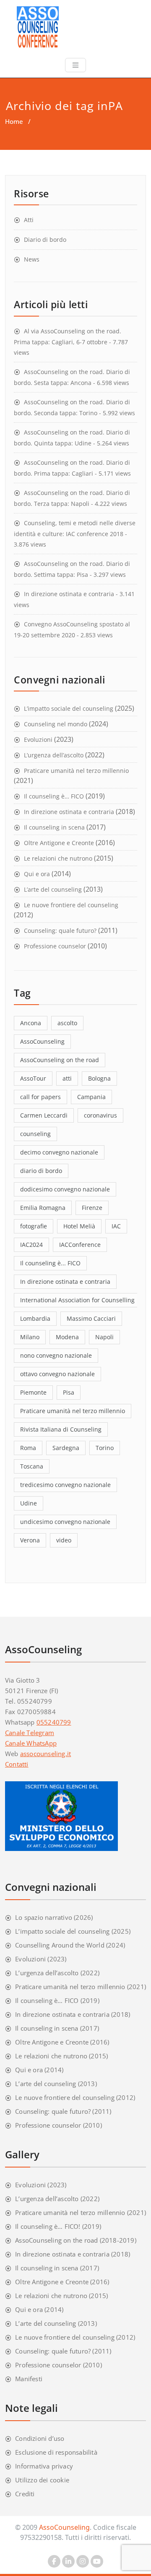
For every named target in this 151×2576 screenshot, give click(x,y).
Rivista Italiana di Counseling (61, 1429)
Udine (29, 1503)
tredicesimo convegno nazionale (65, 1485)
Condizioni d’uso (40, 2438)
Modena (67, 1337)
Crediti (25, 2494)
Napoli (104, 1337)
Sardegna (66, 1448)
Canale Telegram (30, 1733)
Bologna (99, 1078)
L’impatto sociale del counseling (69, 708)
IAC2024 (31, 1245)
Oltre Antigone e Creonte (59, 843)
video (64, 1540)
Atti (29, 220)
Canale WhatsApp (31, 1743)
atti (67, 1078)
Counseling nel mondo (56, 724)
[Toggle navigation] (75, 65)
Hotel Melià (79, 1226)
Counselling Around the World (60, 1945)
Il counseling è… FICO (54, 796)
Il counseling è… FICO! (48, 2226)
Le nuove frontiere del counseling (71, 905)
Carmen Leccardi (44, 1115)
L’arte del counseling (53, 889)
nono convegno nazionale (56, 1355)
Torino (105, 1448)
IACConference (80, 1245)
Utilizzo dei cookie (42, 2480)
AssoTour (33, 1078)
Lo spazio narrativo (44, 1917)
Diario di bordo (45, 240)
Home (14, 121)
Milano (30, 1337)
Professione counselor (55, 946)
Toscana (32, 1466)
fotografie (34, 1226)
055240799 (54, 1722)
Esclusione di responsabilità (56, 2452)
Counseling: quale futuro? (60, 931)
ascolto (67, 1023)
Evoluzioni (38, 740)
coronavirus (100, 1115)
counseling (35, 1134)
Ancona (31, 1023)
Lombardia (35, 1318)
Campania (91, 1097)
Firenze (92, 1208)
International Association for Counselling (77, 1300)
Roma (28, 1448)
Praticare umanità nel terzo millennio (76, 771)
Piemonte (33, 1392)
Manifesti (29, 2379)
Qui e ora (37, 874)
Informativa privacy (44, 2466)
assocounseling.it (46, 1754)
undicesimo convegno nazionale (65, 1522)
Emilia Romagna (43, 1208)
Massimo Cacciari (91, 1318)
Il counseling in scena (54, 827)
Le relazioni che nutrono (58, 858)
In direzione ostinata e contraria (69, 594)
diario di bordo (41, 1171)
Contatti (17, 1764)
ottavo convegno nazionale (57, 1374)
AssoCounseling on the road (60, 1060)
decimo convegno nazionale (59, 1152)
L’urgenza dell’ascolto (54, 755)
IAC (116, 1226)
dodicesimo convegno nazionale (65, 1189)
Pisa (69, 1392)
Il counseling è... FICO (50, 1263)
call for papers (40, 1097)
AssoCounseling (42, 1041)
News (32, 259)
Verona (30, 1540)
